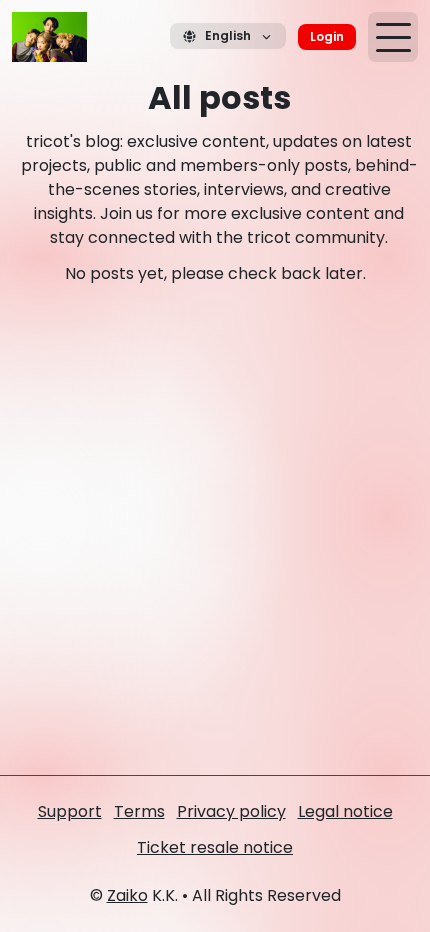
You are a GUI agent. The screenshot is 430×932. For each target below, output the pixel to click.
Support (70, 811)
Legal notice (345, 811)
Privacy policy (231, 811)
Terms (139, 811)
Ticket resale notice (215, 847)
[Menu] (393, 37)
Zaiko (127, 895)
